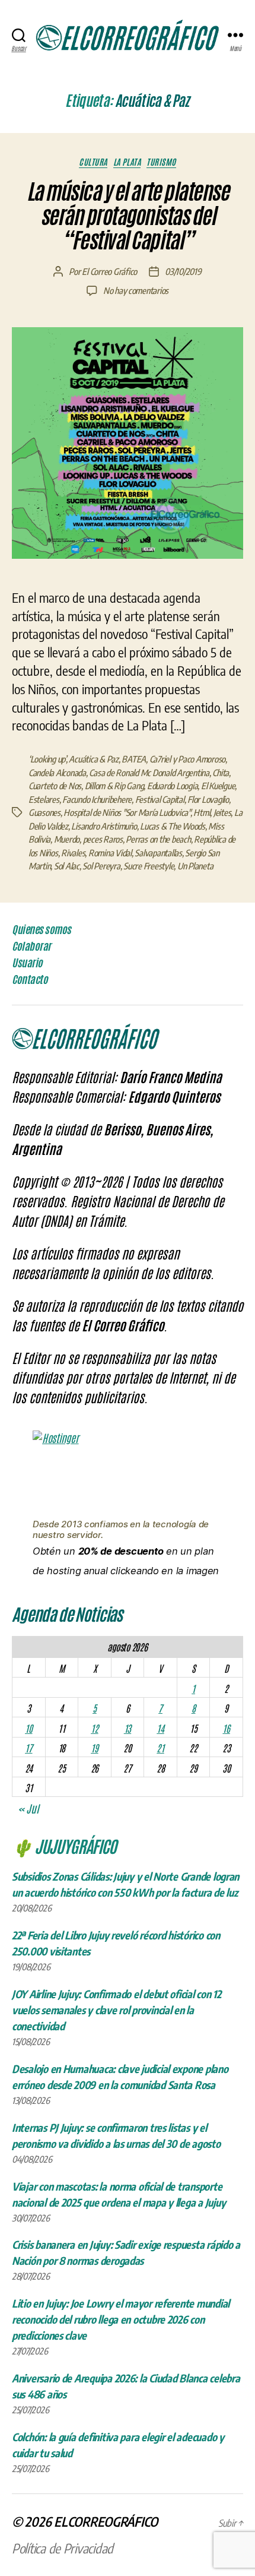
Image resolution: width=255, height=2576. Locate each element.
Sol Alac (67, 866)
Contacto (30, 979)
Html (202, 812)
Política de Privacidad (63, 2548)
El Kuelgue (218, 786)
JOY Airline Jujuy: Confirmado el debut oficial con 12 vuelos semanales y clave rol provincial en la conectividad (117, 2010)
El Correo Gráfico (109, 271)
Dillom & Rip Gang (114, 786)
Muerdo (67, 839)
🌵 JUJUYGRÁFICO (64, 1846)
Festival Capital (160, 799)
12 (94, 1728)
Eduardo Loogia (172, 786)
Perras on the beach (158, 839)
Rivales (73, 853)
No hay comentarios (136, 290)
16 (226, 1728)
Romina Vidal (110, 853)
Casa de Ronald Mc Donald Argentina (149, 773)
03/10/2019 (183, 271)
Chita (221, 773)
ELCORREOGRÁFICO (106, 2521)
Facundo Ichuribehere (97, 799)
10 (28, 1728)
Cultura (93, 162)
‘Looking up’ (47, 759)
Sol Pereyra (101, 866)
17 (28, 1748)
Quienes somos (42, 929)
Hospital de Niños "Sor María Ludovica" (127, 812)
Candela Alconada (57, 773)
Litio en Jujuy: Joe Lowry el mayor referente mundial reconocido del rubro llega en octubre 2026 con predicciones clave (121, 2319)
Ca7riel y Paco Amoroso (187, 759)
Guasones (44, 812)
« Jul (28, 1808)
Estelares (44, 799)
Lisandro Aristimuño (104, 826)
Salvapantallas (158, 853)
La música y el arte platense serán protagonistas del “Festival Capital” (128, 216)
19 (94, 1748)
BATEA (134, 759)
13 (128, 1728)
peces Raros (103, 839)
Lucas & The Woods (173, 826)
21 (160, 1748)
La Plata (127, 162)
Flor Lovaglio (208, 799)
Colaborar (31, 946)
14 (160, 1728)
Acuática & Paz (93, 759)
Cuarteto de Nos (55, 786)
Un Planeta (195, 866)
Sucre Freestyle (149, 866)
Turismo (161, 162)
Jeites (222, 812)
